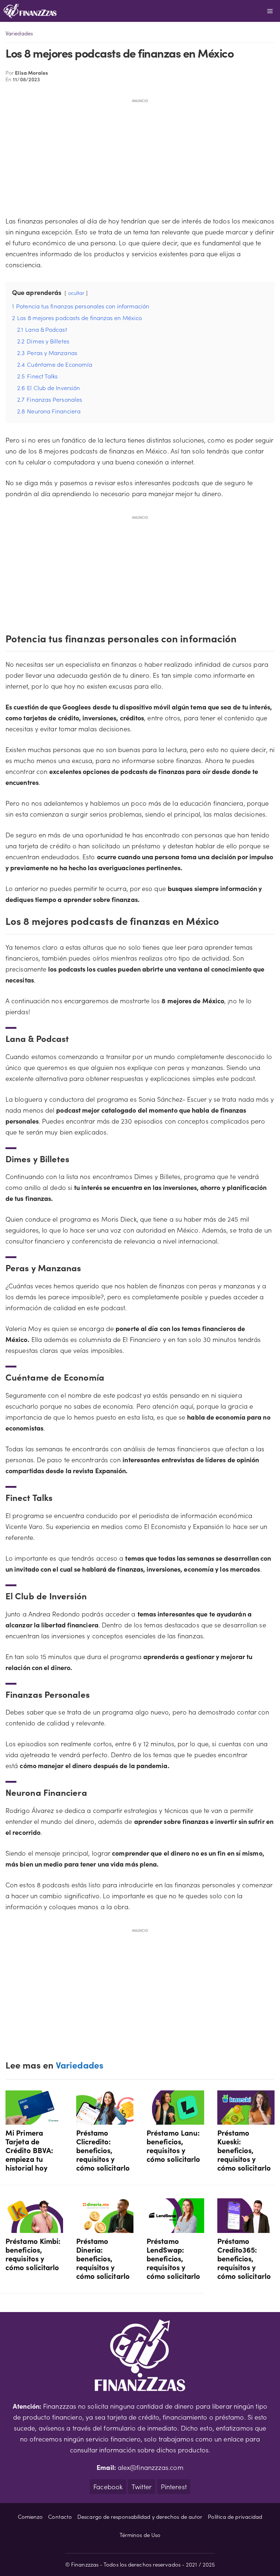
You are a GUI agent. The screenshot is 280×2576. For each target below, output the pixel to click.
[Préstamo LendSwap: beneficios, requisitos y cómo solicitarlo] (175, 2227)
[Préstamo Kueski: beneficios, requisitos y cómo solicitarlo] (246, 2119)
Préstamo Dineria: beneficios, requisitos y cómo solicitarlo (103, 2258)
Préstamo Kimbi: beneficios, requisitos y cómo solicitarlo (33, 2254)
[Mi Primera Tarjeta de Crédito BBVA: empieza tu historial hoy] (34, 2119)
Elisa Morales (32, 73)
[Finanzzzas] (30, 11)
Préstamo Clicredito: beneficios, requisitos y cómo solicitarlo (103, 2150)
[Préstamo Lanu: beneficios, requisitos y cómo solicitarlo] (175, 2119)
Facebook (108, 2486)
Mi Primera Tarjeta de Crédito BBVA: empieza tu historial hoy (29, 2150)
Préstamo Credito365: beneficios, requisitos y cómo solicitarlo (244, 2258)
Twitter (142, 2486)
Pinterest (174, 2486)
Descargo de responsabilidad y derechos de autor (140, 2516)
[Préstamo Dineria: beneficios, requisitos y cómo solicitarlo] (105, 2227)
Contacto (60, 2516)
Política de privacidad (235, 2516)
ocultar (76, 293)
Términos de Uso (140, 2535)
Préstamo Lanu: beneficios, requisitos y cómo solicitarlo (173, 2145)
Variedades (19, 33)
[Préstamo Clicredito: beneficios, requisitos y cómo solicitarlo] (105, 2119)
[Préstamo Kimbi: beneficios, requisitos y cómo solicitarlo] (34, 2227)
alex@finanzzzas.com (151, 2467)
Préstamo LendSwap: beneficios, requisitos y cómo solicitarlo (173, 2258)
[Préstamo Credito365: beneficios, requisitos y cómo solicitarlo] (246, 2227)
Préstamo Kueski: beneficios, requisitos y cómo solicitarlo (244, 2150)
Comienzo (30, 2516)
